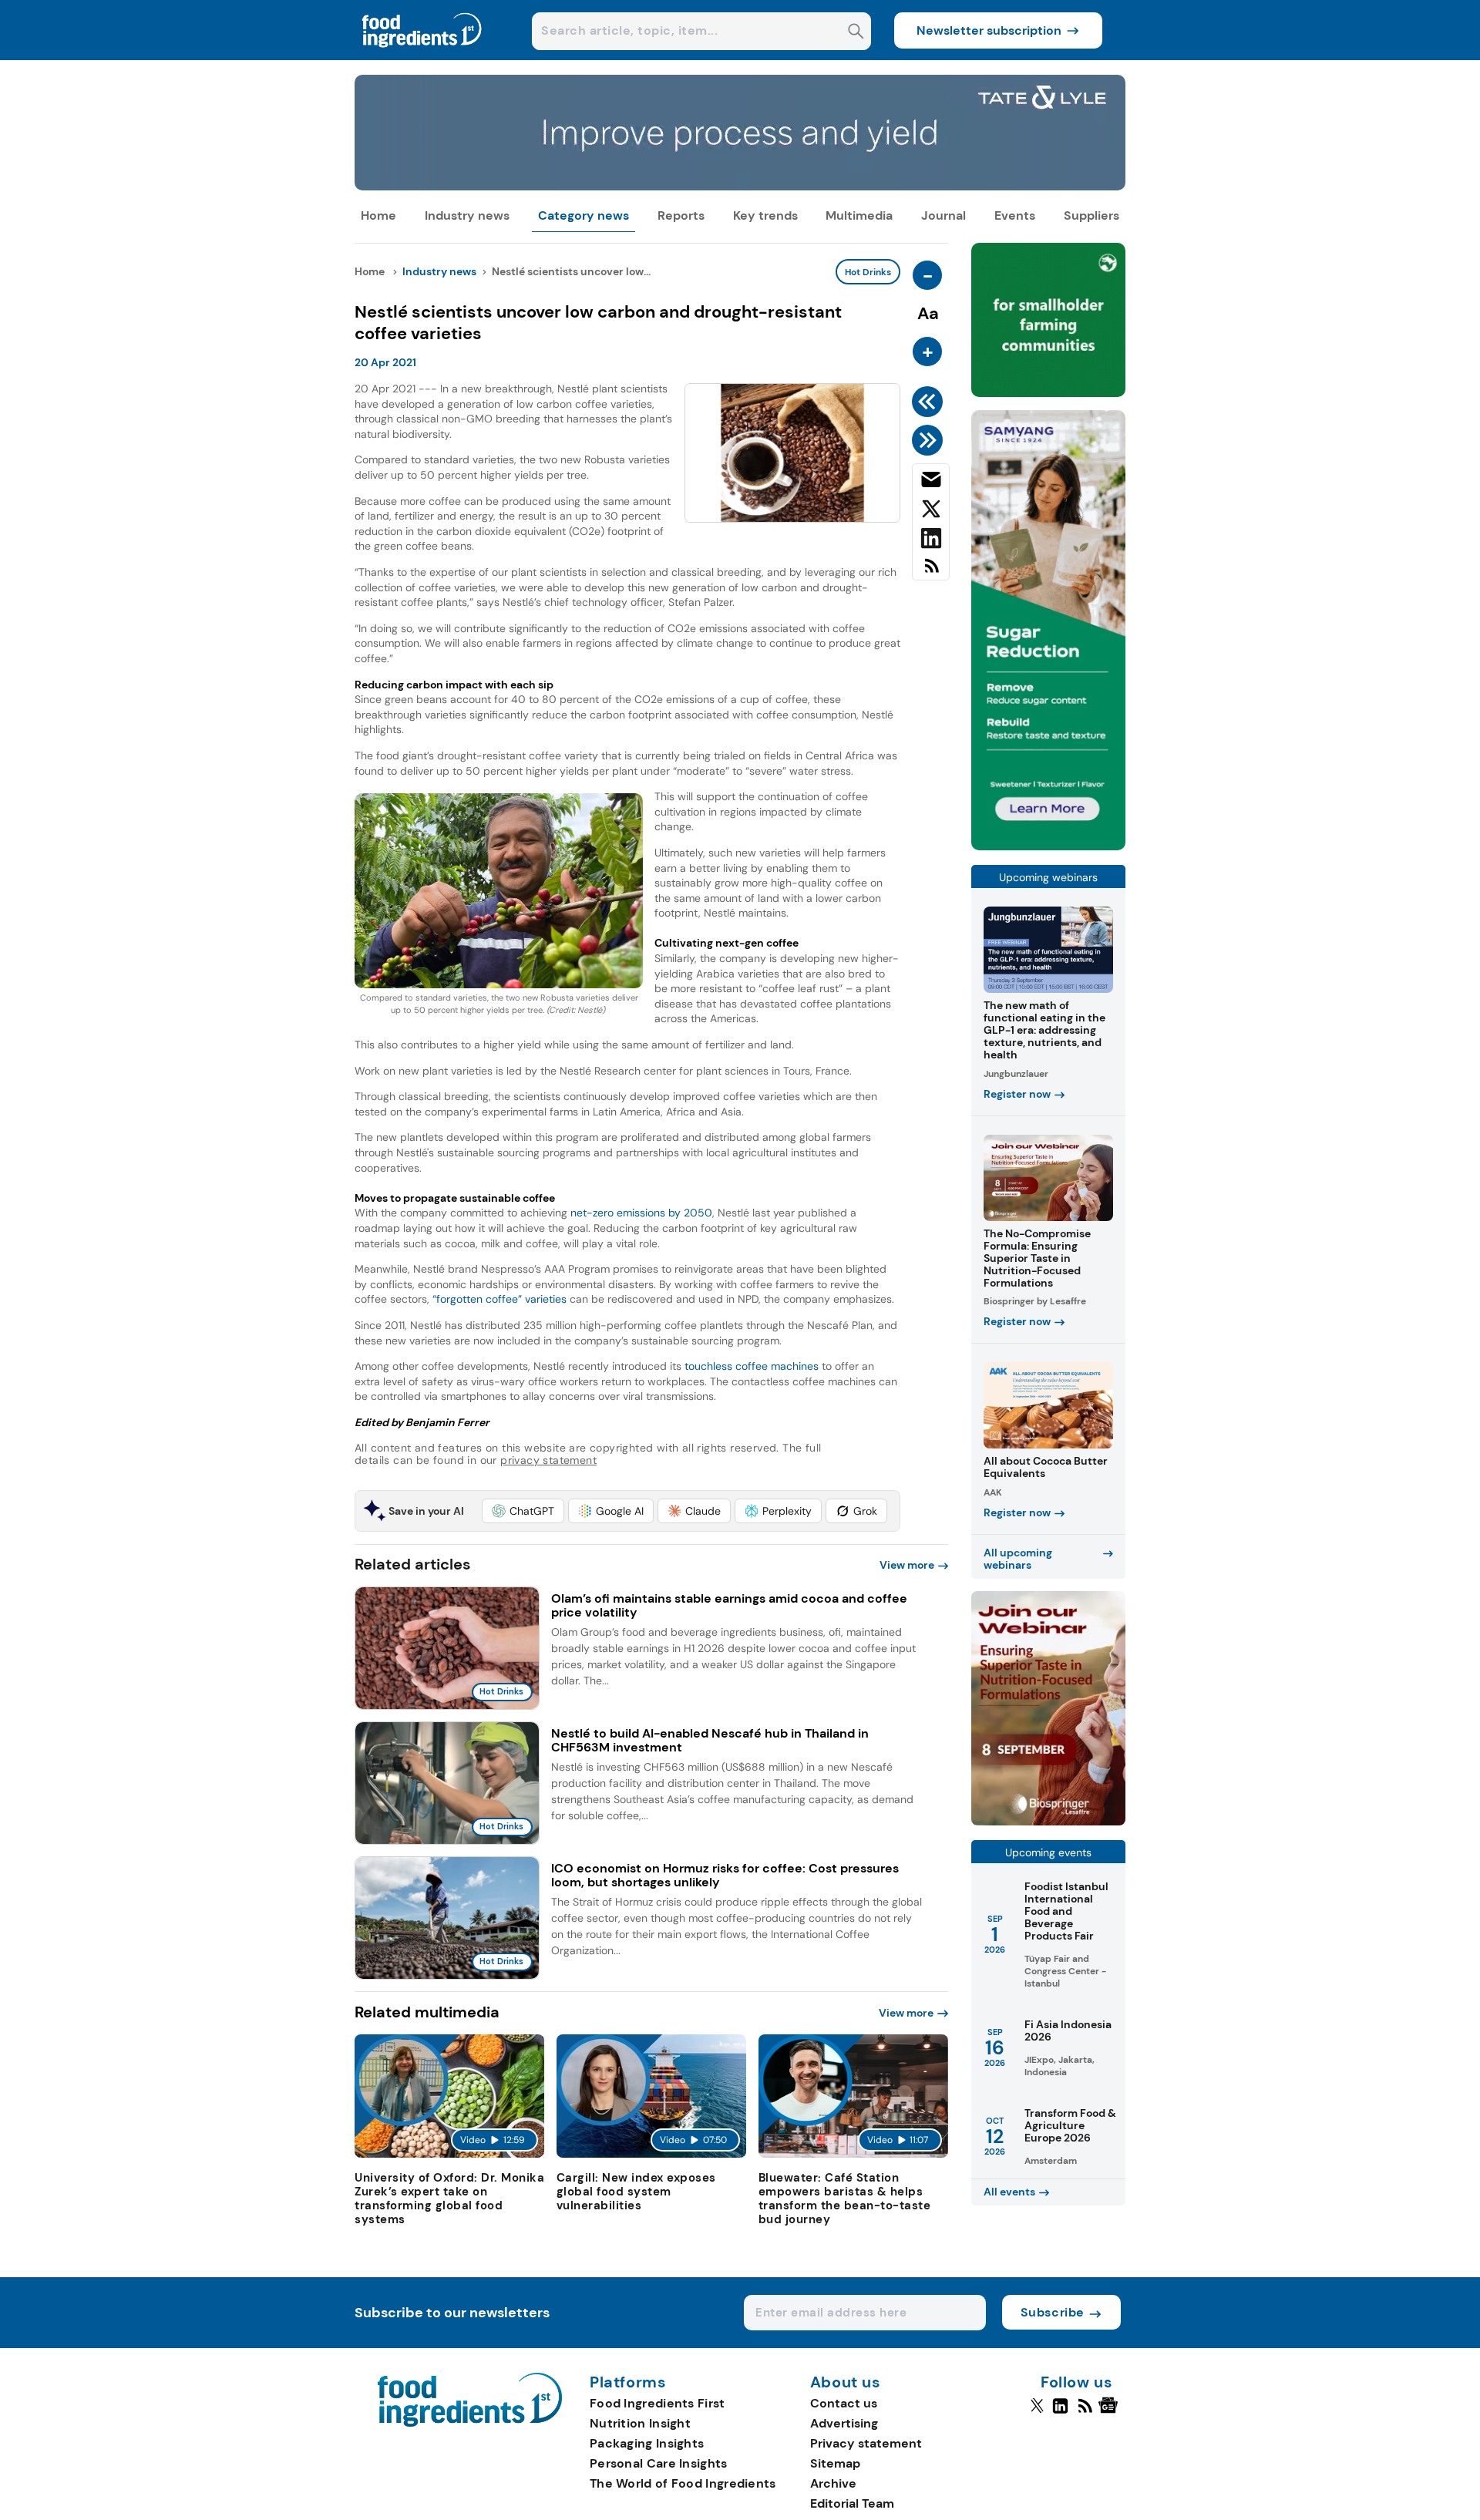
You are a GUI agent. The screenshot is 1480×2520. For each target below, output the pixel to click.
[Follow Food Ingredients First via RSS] (1085, 2412)
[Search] (856, 33)
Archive (833, 2483)
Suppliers (1091, 215)
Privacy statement (866, 2443)
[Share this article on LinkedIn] (931, 541)
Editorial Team (852, 2503)
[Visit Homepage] (422, 56)
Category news (584, 215)
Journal (943, 215)
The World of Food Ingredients (683, 2483)
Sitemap (835, 2463)
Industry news (467, 215)
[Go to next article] (930, 440)
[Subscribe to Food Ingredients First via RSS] (931, 572)
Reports (681, 215)
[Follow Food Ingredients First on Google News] (1110, 2412)
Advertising (844, 2423)
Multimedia (859, 215)
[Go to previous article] (930, 402)
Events (1015, 215)
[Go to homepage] (470, 2422)
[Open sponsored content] (740, 186)
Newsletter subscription (989, 30)
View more (907, 1565)
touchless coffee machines (752, 1366)
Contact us (844, 2403)
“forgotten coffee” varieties (499, 1299)
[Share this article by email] (931, 483)
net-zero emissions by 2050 (641, 1213)
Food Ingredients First (658, 2403)
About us (846, 2383)
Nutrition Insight (640, 2423)
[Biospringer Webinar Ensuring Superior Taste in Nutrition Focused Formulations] (1048, 1821)
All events (1009, 2192)
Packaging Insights (647, 2443)
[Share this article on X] (931, 512)
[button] (523, 1511)
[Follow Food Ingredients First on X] (1037, 2412)
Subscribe (1053, 2312)
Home (378, 215)
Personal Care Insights (659, 2463)
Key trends (765, 215)
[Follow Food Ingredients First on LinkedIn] (1060, 2412)
